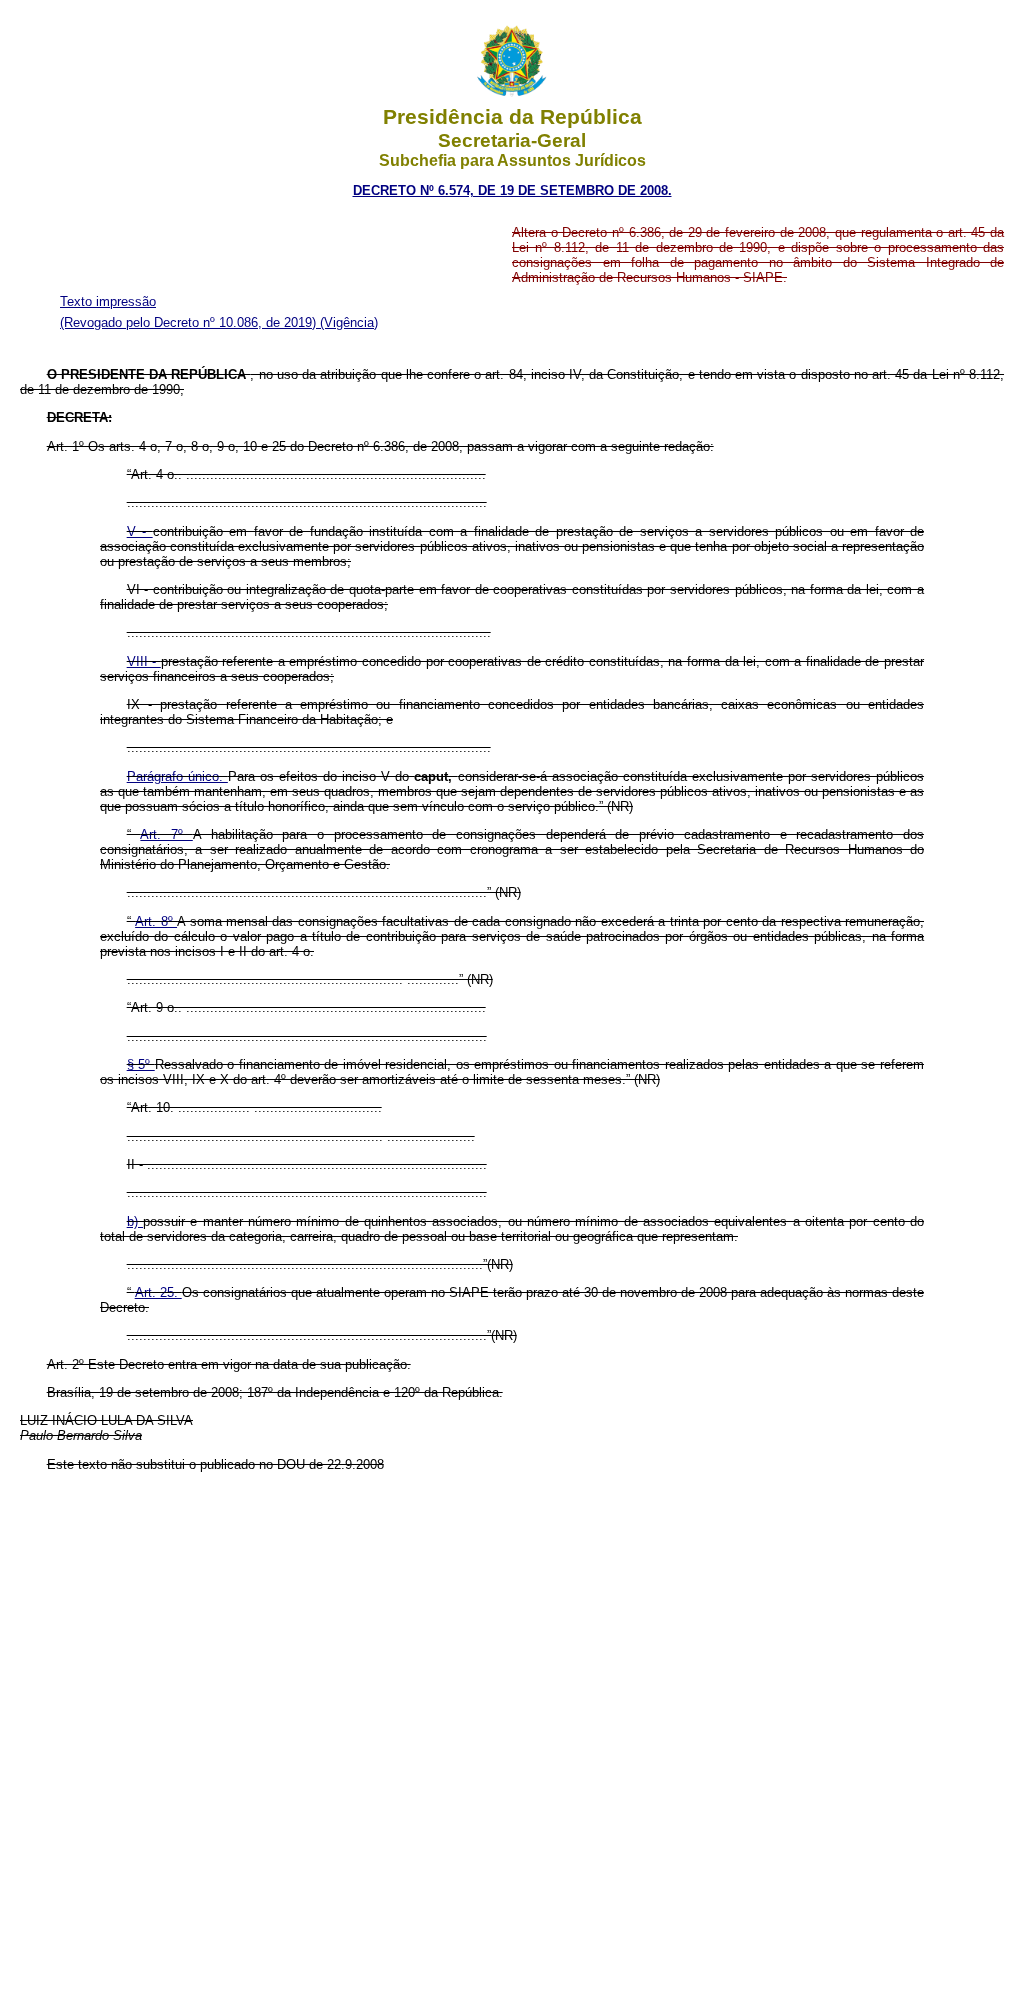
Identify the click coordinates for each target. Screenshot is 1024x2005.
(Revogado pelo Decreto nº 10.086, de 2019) (190, 322)
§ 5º (141, 1064)
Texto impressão (108, 301)
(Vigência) (349, 322)
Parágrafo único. (177, 776)
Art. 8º (156, 921)
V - (140, 531)
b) (135, 1221)
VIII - (144, 661)
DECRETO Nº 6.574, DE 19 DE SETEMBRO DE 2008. (512, 190)
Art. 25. (158, 1292)
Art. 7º (166, 834)
